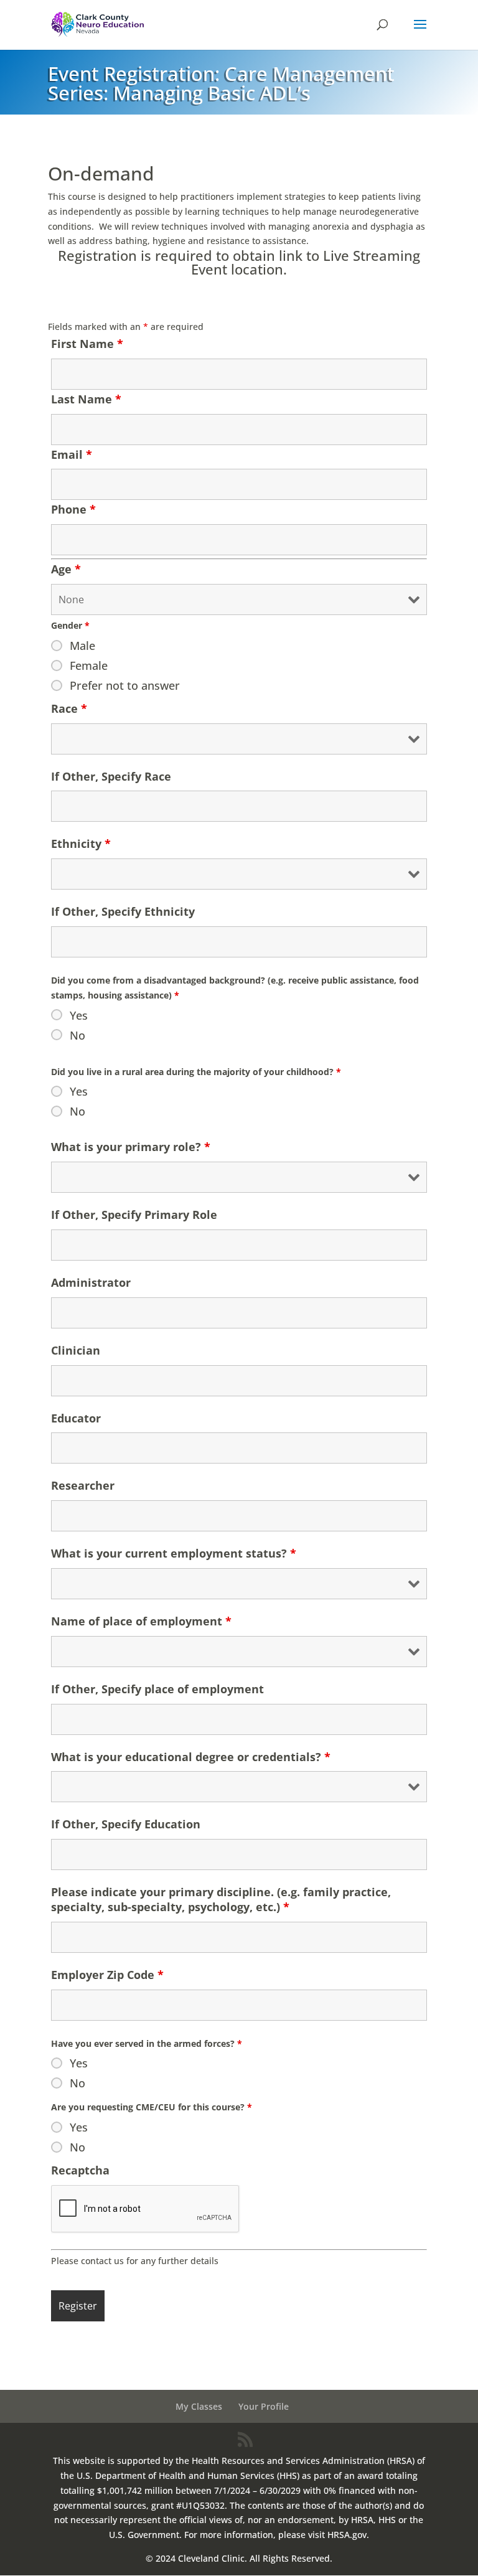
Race (69, 708)
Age (66, 569)
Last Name (86, 399)
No (77, 1035)
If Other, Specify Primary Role (134, 1215)
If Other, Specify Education (126, 1824)
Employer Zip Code (107, 1975)
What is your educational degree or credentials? (191, 1757)
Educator (76, 1418)
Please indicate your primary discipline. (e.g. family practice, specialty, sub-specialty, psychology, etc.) (221, 1899)
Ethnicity (81, 844)
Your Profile (264, 2406)
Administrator (91, 1282)
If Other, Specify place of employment (157, 1689)
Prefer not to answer (125, 685)
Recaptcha (80, 2170)
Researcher (83, 1485)
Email (72, 454)
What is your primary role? (131, 1147)
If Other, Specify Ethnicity (123, 911)
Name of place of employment (141, 1621)
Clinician (76, 1350)
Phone (73, 509)
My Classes (199, 2406)
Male (82, 646)
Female (89, 665)
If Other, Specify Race (111, 776)
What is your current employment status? (174, 1553)
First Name (87, 344)
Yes (79, 1015)
